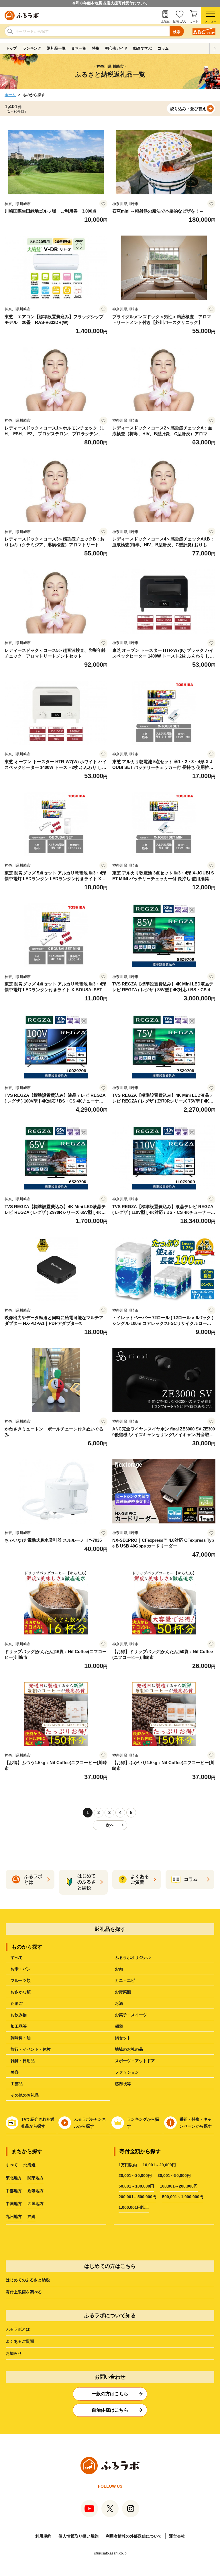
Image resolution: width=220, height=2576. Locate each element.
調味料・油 (21, 2038)
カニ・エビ (125, 1980)
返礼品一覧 (56, 48)
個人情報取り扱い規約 (78, 2536)
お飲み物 (19, 2015)
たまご (17, 2003)
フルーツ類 (21, 1980)
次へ (110, 1825)
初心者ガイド (116, 48)
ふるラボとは (18, 2329)
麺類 (119, 2026)
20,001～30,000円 (135, 2175)
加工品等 (19, 2026)
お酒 (119, 2003)
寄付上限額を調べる (24, 2292)
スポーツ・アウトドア (135, 2061)
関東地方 (36, 2178)
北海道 (30, 2165)
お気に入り (180, 21)
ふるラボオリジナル (133, 1957)
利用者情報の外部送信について (134, 2536)
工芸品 (17, 2084)
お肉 (119, 1969)
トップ (11, 48)
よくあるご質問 (20, 2341)
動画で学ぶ (143, 48)
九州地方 (14, 2217)
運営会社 (177, 2536)
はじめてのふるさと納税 (28, 2280)
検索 (177, 32)
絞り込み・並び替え (188, 109)
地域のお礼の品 (129, 2049)
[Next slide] (215, 48)
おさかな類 (21, 1992)
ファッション (127, 2072)
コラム (163, 48)
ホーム (10, 95)
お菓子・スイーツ (131, 2015)
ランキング (32, 48)
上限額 (165, 21)
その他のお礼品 (25, 2095)
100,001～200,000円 (179, 2186)
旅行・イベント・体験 (31, 2049)
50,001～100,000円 (136, 2186)
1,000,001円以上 (134, 2207)
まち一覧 (79, 48)
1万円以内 (128, 2165)
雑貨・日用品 (23, 2061)
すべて (17, 1957)
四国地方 (36, 2204)
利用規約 (43, 2536)
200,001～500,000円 (137, 2197)
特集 (96, 48)
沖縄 (32, 2217)
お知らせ (14, 2353)
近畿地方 (36, 2191)
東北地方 (14, 2178)
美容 (15, 2072)
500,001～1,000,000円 (183, 2197)
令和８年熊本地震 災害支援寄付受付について (110, 3)
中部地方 (14, 2191)
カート (194, 21)
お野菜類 (123, 1992)
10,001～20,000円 (159, 2165)
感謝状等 (123, 2084)
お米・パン (21, 1969)
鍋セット (123, 2038)
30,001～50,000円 (174, 2175)
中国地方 (14, 2204)
